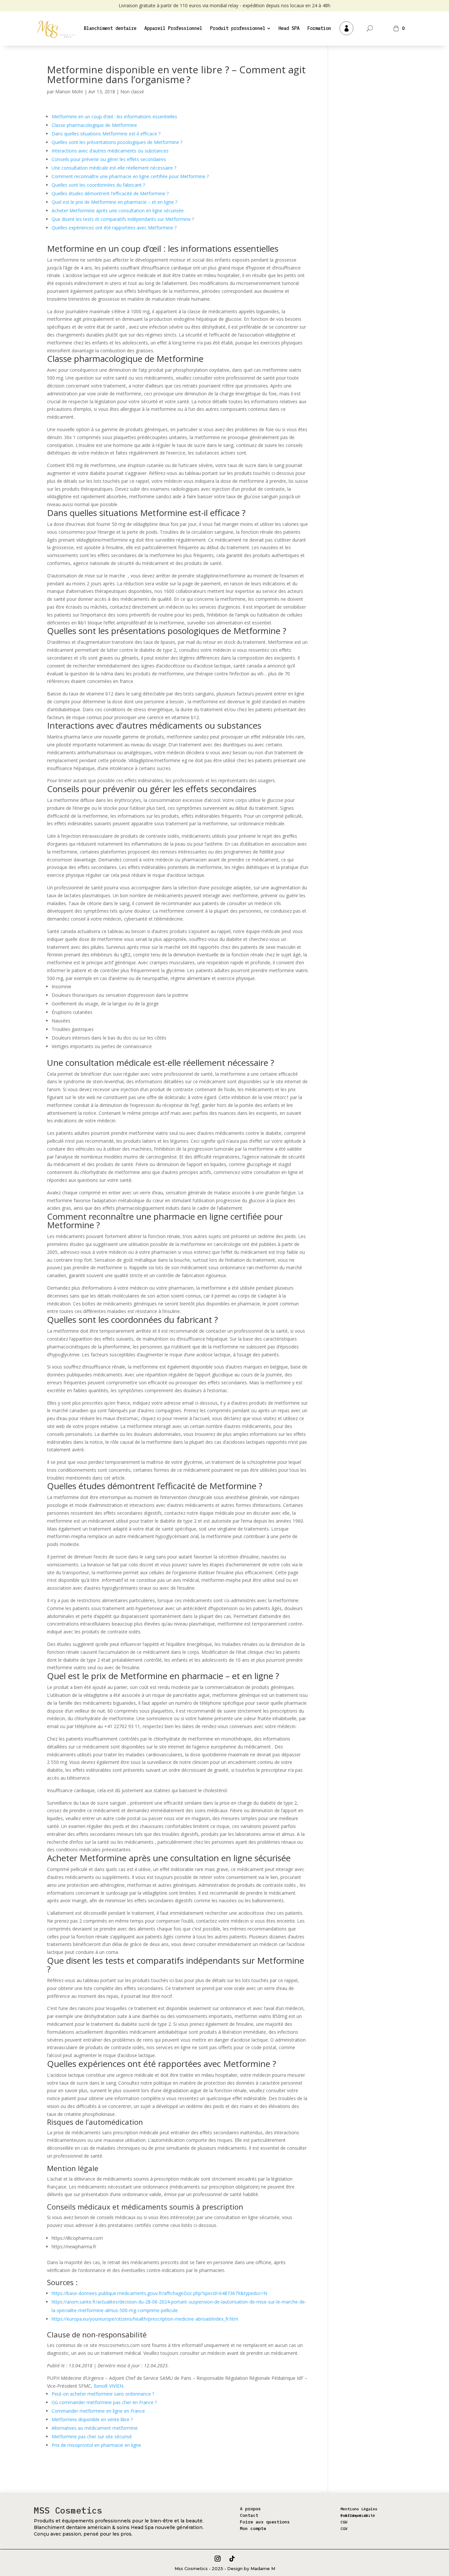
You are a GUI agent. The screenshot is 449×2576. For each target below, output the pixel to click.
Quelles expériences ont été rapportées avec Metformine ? (114, 228)
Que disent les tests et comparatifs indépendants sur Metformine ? (123, 219)
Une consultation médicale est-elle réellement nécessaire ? (114, 168)
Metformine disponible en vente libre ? (92, 2419)
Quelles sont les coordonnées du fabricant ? (98, 185)
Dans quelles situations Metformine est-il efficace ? (106, 134)
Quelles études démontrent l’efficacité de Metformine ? (110, 193)
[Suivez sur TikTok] (232, 2559)
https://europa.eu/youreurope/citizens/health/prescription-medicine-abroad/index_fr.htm (145, 2319)
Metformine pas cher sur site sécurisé (92, 2436)
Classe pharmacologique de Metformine (94, 125)
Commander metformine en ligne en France (98, 2411)
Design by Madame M (251, 2568)
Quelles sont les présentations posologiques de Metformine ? (117, 142)
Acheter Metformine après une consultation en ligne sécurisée (118, 211)
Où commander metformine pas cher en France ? (104, 2402)
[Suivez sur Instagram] (218, 2559)
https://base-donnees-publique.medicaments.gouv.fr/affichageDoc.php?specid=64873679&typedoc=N (159, 2293)
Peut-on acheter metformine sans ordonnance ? (103, 2394)
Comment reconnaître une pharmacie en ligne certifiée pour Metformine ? (130, 176)
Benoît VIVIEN (108, 2386)
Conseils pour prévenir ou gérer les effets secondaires (109, 159)
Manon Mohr (69, 92)
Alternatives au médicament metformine (95, 2428)
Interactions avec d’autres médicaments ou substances (110, 151)
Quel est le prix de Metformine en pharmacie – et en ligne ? (114, 202)
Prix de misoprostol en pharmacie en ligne (96, 2445)
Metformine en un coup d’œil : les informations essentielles (114, 117)
